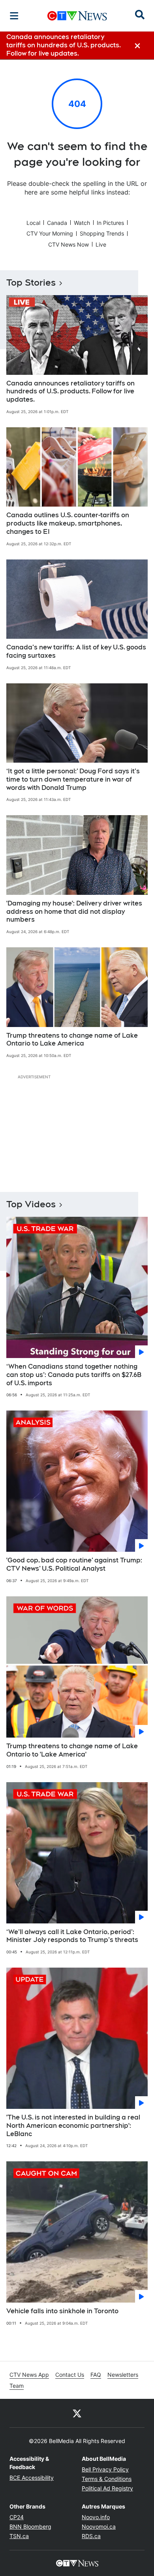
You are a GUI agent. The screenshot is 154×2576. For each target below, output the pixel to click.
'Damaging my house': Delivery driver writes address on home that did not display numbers (74, 912)
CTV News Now (69, 244)
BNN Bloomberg (30, 2526)
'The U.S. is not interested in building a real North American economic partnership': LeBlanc (73, 2126)
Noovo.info (96, 2517)
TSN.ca (19, 2536)
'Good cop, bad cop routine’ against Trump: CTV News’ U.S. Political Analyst (74, 1564)
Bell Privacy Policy (105, 2469)
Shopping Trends (102, 233)
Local (33, 223)
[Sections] (14, 16)
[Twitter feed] (77, 2413)
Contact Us (70, 2375)
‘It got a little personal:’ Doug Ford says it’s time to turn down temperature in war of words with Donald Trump (73, 779)
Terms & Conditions (107, 2479)
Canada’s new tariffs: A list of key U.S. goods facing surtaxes (76, 651)
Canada (57, 223)
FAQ (96, 2375)
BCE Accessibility (32, 2478)
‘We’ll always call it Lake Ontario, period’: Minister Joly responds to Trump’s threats (72, 1936)
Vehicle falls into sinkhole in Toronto (62, 2311)
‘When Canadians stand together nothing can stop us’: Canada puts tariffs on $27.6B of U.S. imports (74, 1375)
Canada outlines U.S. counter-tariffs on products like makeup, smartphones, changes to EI (68, 523)
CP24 (17, 2517)
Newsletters (123, 2375)
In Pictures (110, 223)
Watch (82, 223)
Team (17, 2386)
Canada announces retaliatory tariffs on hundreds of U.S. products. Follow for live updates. (70, 392)
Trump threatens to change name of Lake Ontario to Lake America (72, 1040)
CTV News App (29, 2375)
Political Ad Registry (107, 2488)
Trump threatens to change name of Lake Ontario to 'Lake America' (72, 1750)
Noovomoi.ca (99, 2526)
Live (101, 244)
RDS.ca (91, 2536)
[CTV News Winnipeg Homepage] (77, 16)
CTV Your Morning (50, 233)
